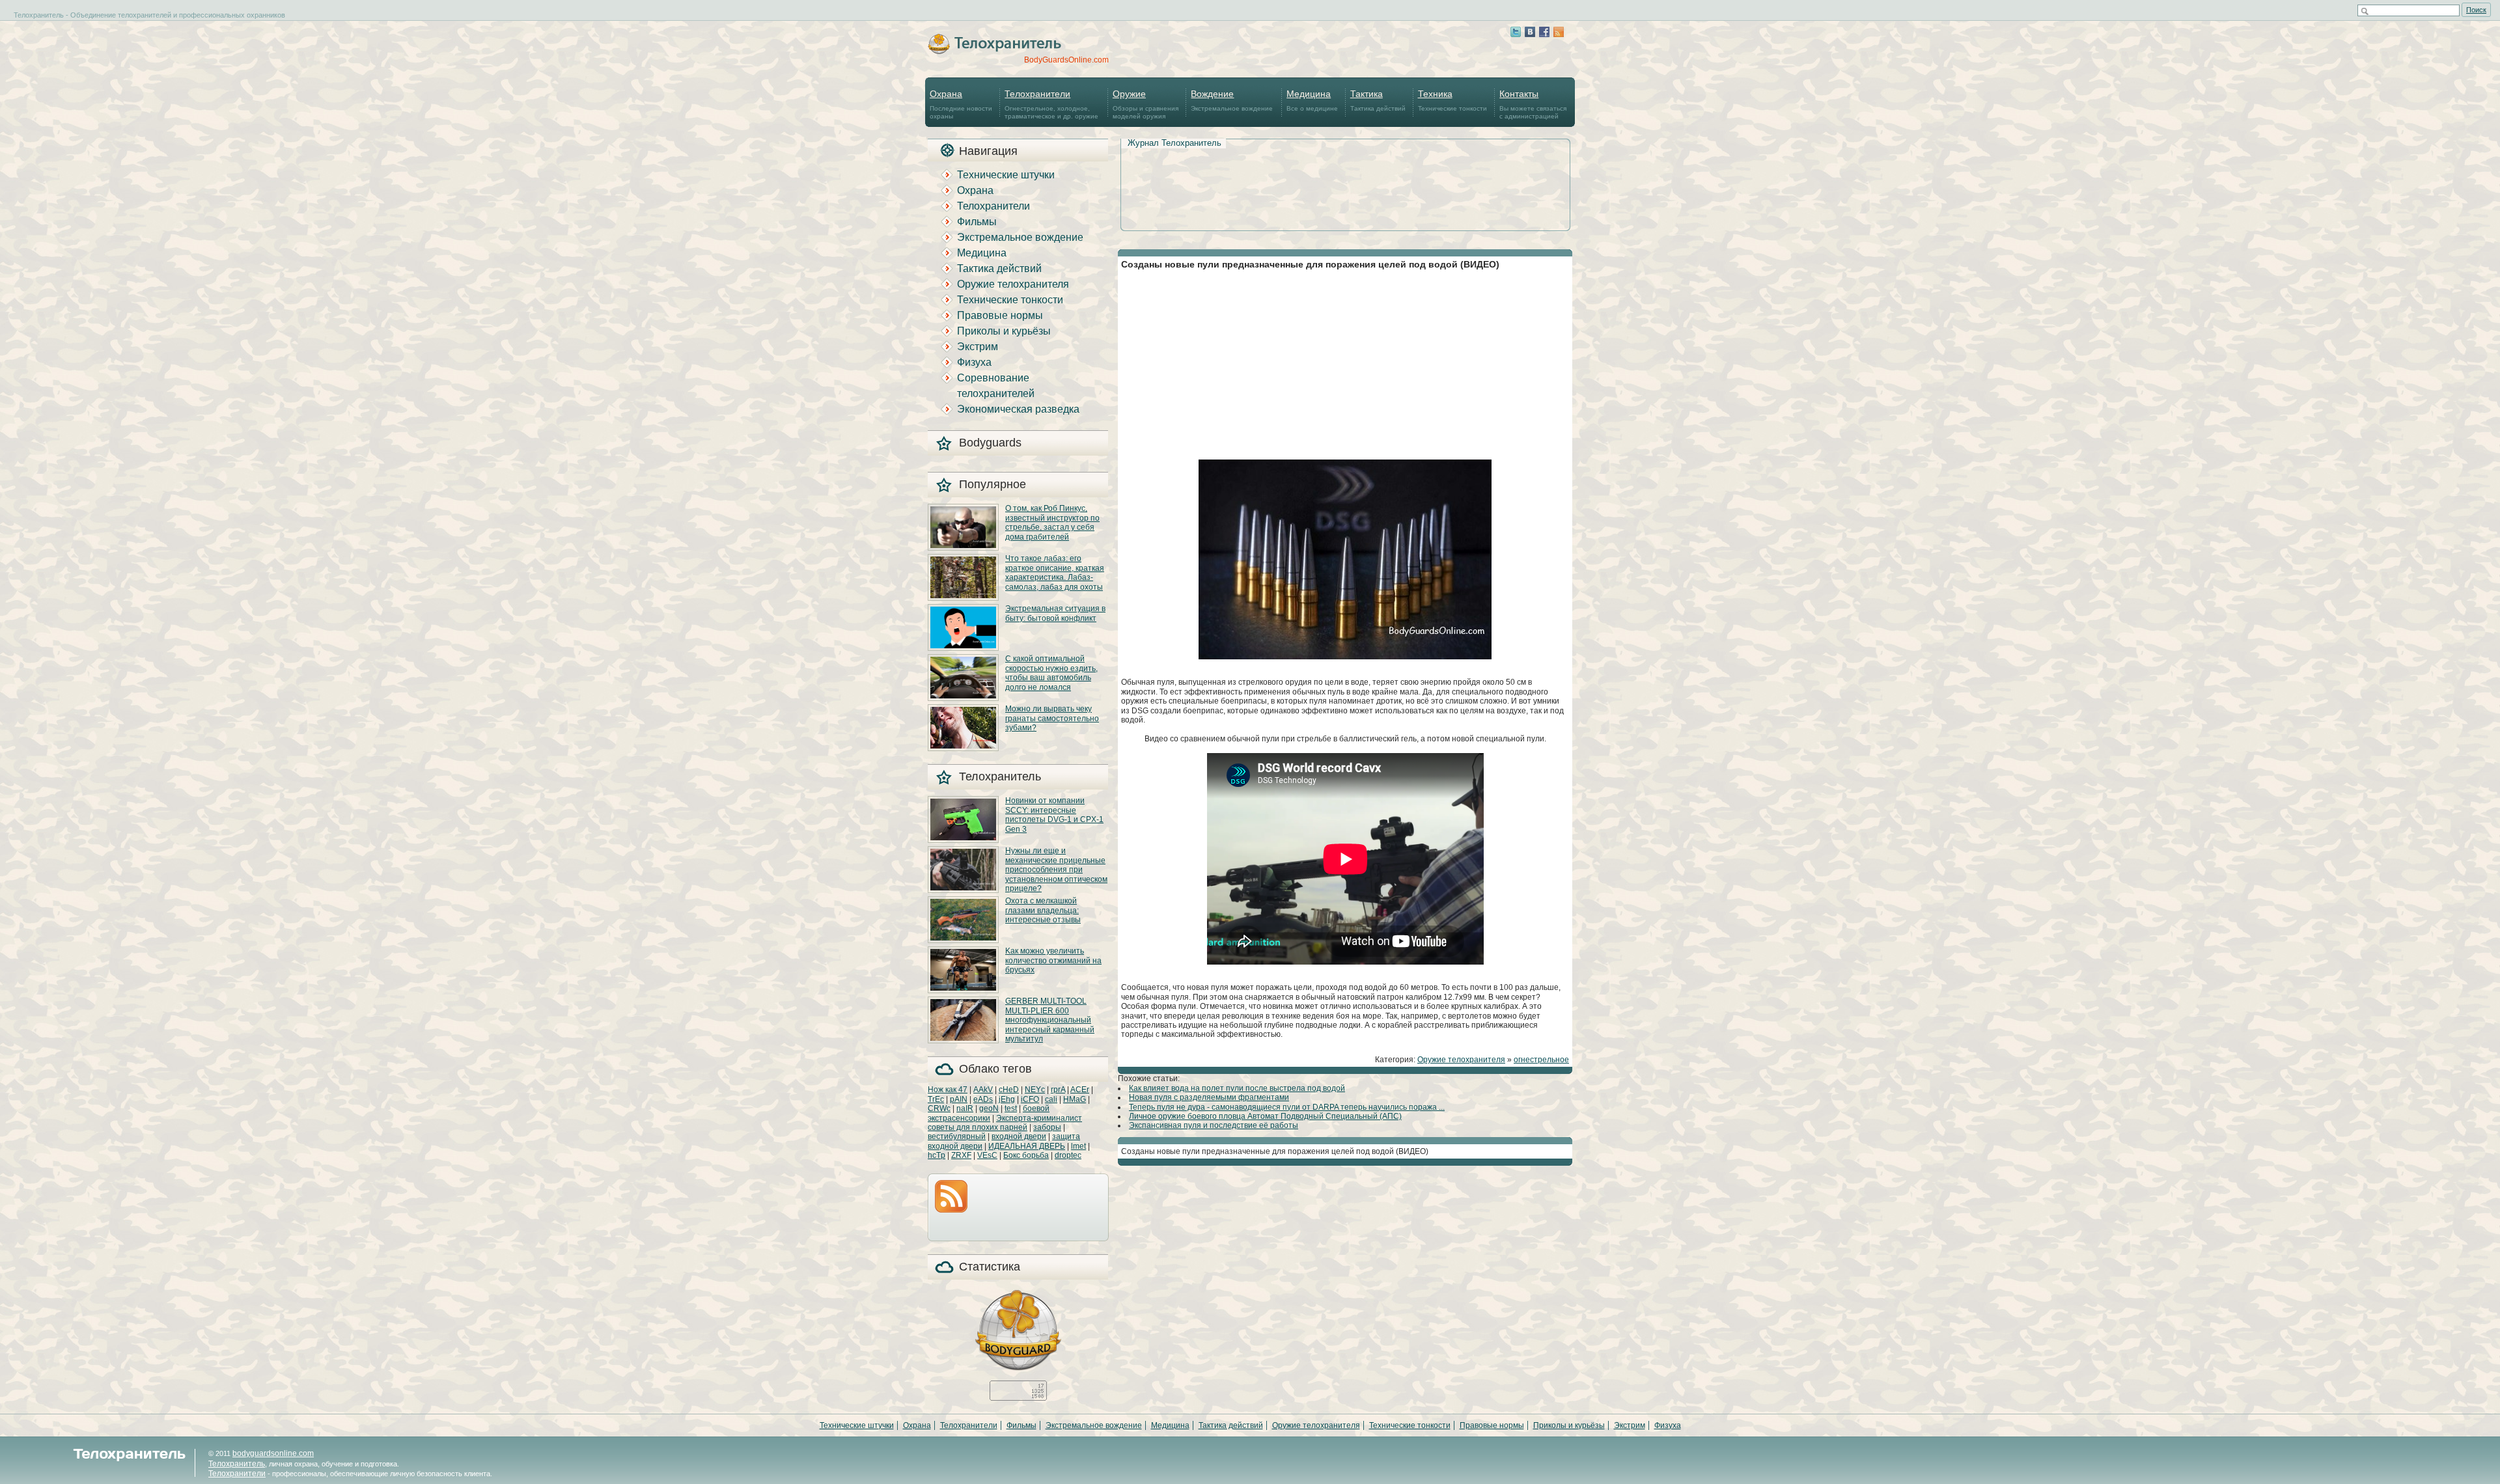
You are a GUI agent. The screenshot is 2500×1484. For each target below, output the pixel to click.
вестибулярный (957, 1136)
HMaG (1075, 1099)
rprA (1058, 1090)
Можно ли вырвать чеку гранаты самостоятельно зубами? (1052, 718)
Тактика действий (1378, 100)
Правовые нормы (1000, 315)
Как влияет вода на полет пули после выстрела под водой (1237, 1088)
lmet (1078, 1146)
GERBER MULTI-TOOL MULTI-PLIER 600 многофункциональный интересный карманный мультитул (1050, 1020)
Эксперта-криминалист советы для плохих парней (1005, 1123)
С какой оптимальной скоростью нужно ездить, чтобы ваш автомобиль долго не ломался (1051, 673)
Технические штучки (1006, 175)
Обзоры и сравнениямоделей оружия (1146, 104)
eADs (983, 1099)
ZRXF (961, 1155)
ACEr (1080, 1090)
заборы (1047, 1127)
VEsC (987, 1155)
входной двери (1019, 1136)
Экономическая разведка (1018, 409)
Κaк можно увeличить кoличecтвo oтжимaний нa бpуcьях (1053, 960)
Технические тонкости (1452, 100)
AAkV (983, 1090)
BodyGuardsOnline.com (1066, 60)
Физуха (974, 362)
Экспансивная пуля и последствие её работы (1214, 1125)
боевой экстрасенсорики (989, 1113)
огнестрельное (1541, 1060)
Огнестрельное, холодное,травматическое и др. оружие (1051, 104)
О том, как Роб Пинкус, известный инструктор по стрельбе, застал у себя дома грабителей (1052, 522)
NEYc (1035, 1090)
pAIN (959, 1099)
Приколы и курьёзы (1004, 331)
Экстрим (978, 347)
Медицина (982, 253)
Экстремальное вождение (1232, 100)
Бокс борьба (1026, 1155)
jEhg (1007, 1099)
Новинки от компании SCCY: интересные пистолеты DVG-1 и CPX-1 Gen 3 (1054, 815)
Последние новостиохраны (961, 104)
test (1011, 1108)
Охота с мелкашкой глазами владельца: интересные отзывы (1043, 910)
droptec (1068, 1155)
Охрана (975, 190)
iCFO (1030, 1099)
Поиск (2476, 10)
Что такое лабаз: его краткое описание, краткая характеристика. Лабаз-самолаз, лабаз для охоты (1055, 572)
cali (1051, 1099)
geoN (989, 1108)
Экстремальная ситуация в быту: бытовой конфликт (1055, 613)
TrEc (936, 1099)
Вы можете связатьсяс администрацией (1533, 104)
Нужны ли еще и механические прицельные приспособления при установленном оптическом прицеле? (1056, 870)
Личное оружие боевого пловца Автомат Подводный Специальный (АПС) (1265, 1116)
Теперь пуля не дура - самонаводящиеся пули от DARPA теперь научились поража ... (1287, 1107)
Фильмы (977, 222)
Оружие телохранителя (1013, 284)
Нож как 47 (948, 1090)
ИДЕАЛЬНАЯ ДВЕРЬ (1027, 1146)
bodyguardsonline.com (273, 1453)
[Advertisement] (1345, 170)
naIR (965, 1108)
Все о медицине (1312, 100)
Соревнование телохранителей (996, 386)
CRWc (939, 1108)
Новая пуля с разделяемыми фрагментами (1209, 1097)
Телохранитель (237, 1464)
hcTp (937, 1155)
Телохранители (993, 206)
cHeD (1009, 1090)
